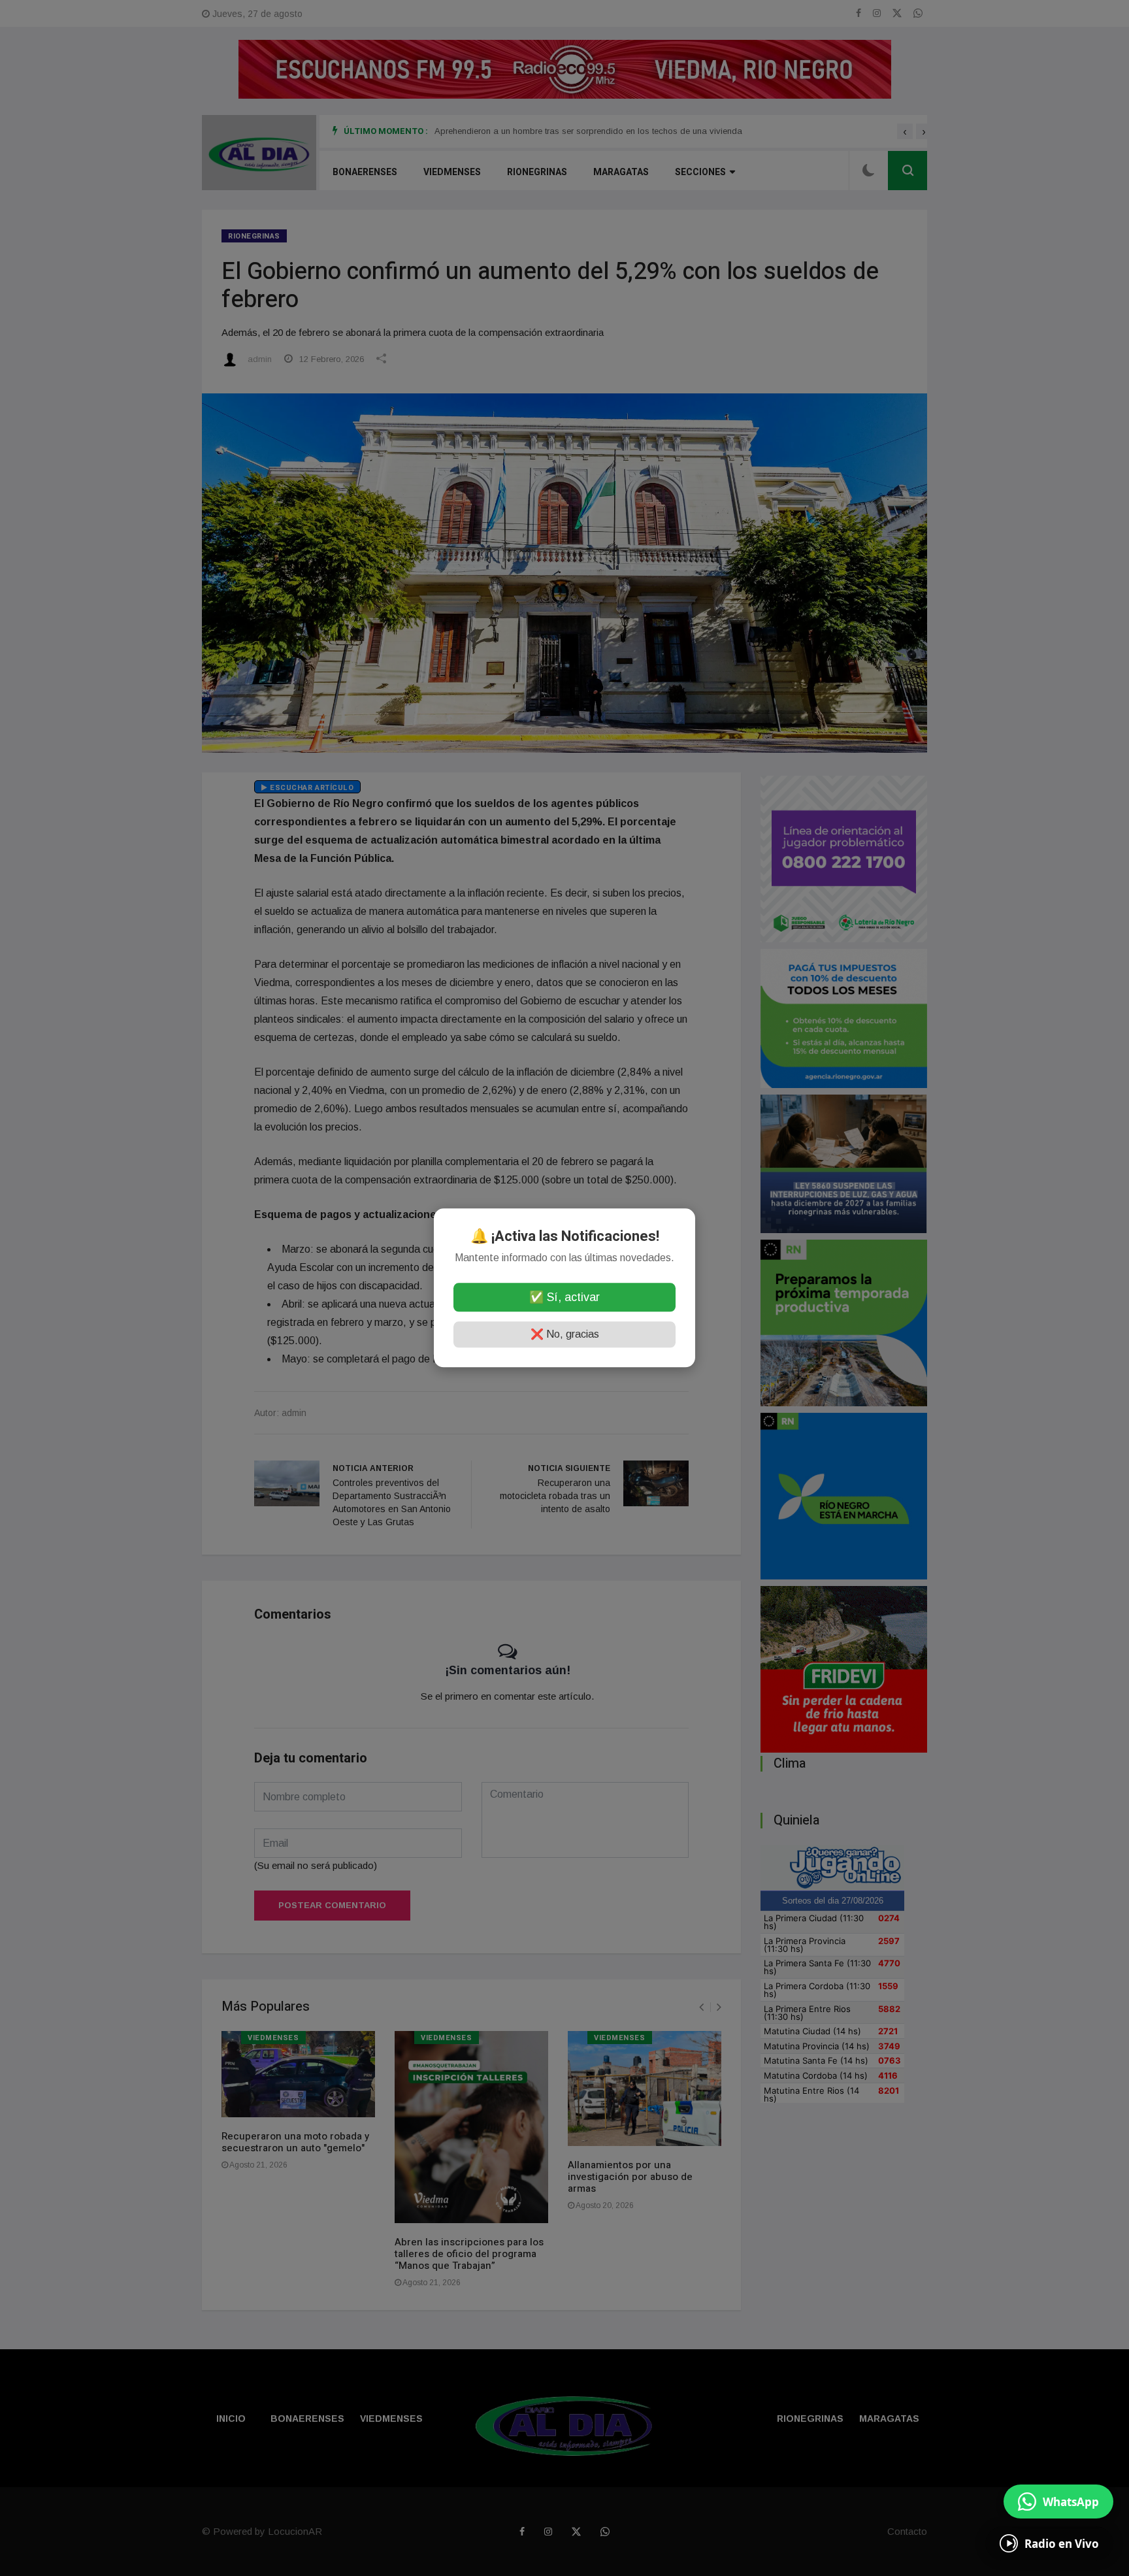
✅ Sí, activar (564, 1298)
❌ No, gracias (565, 1335)
